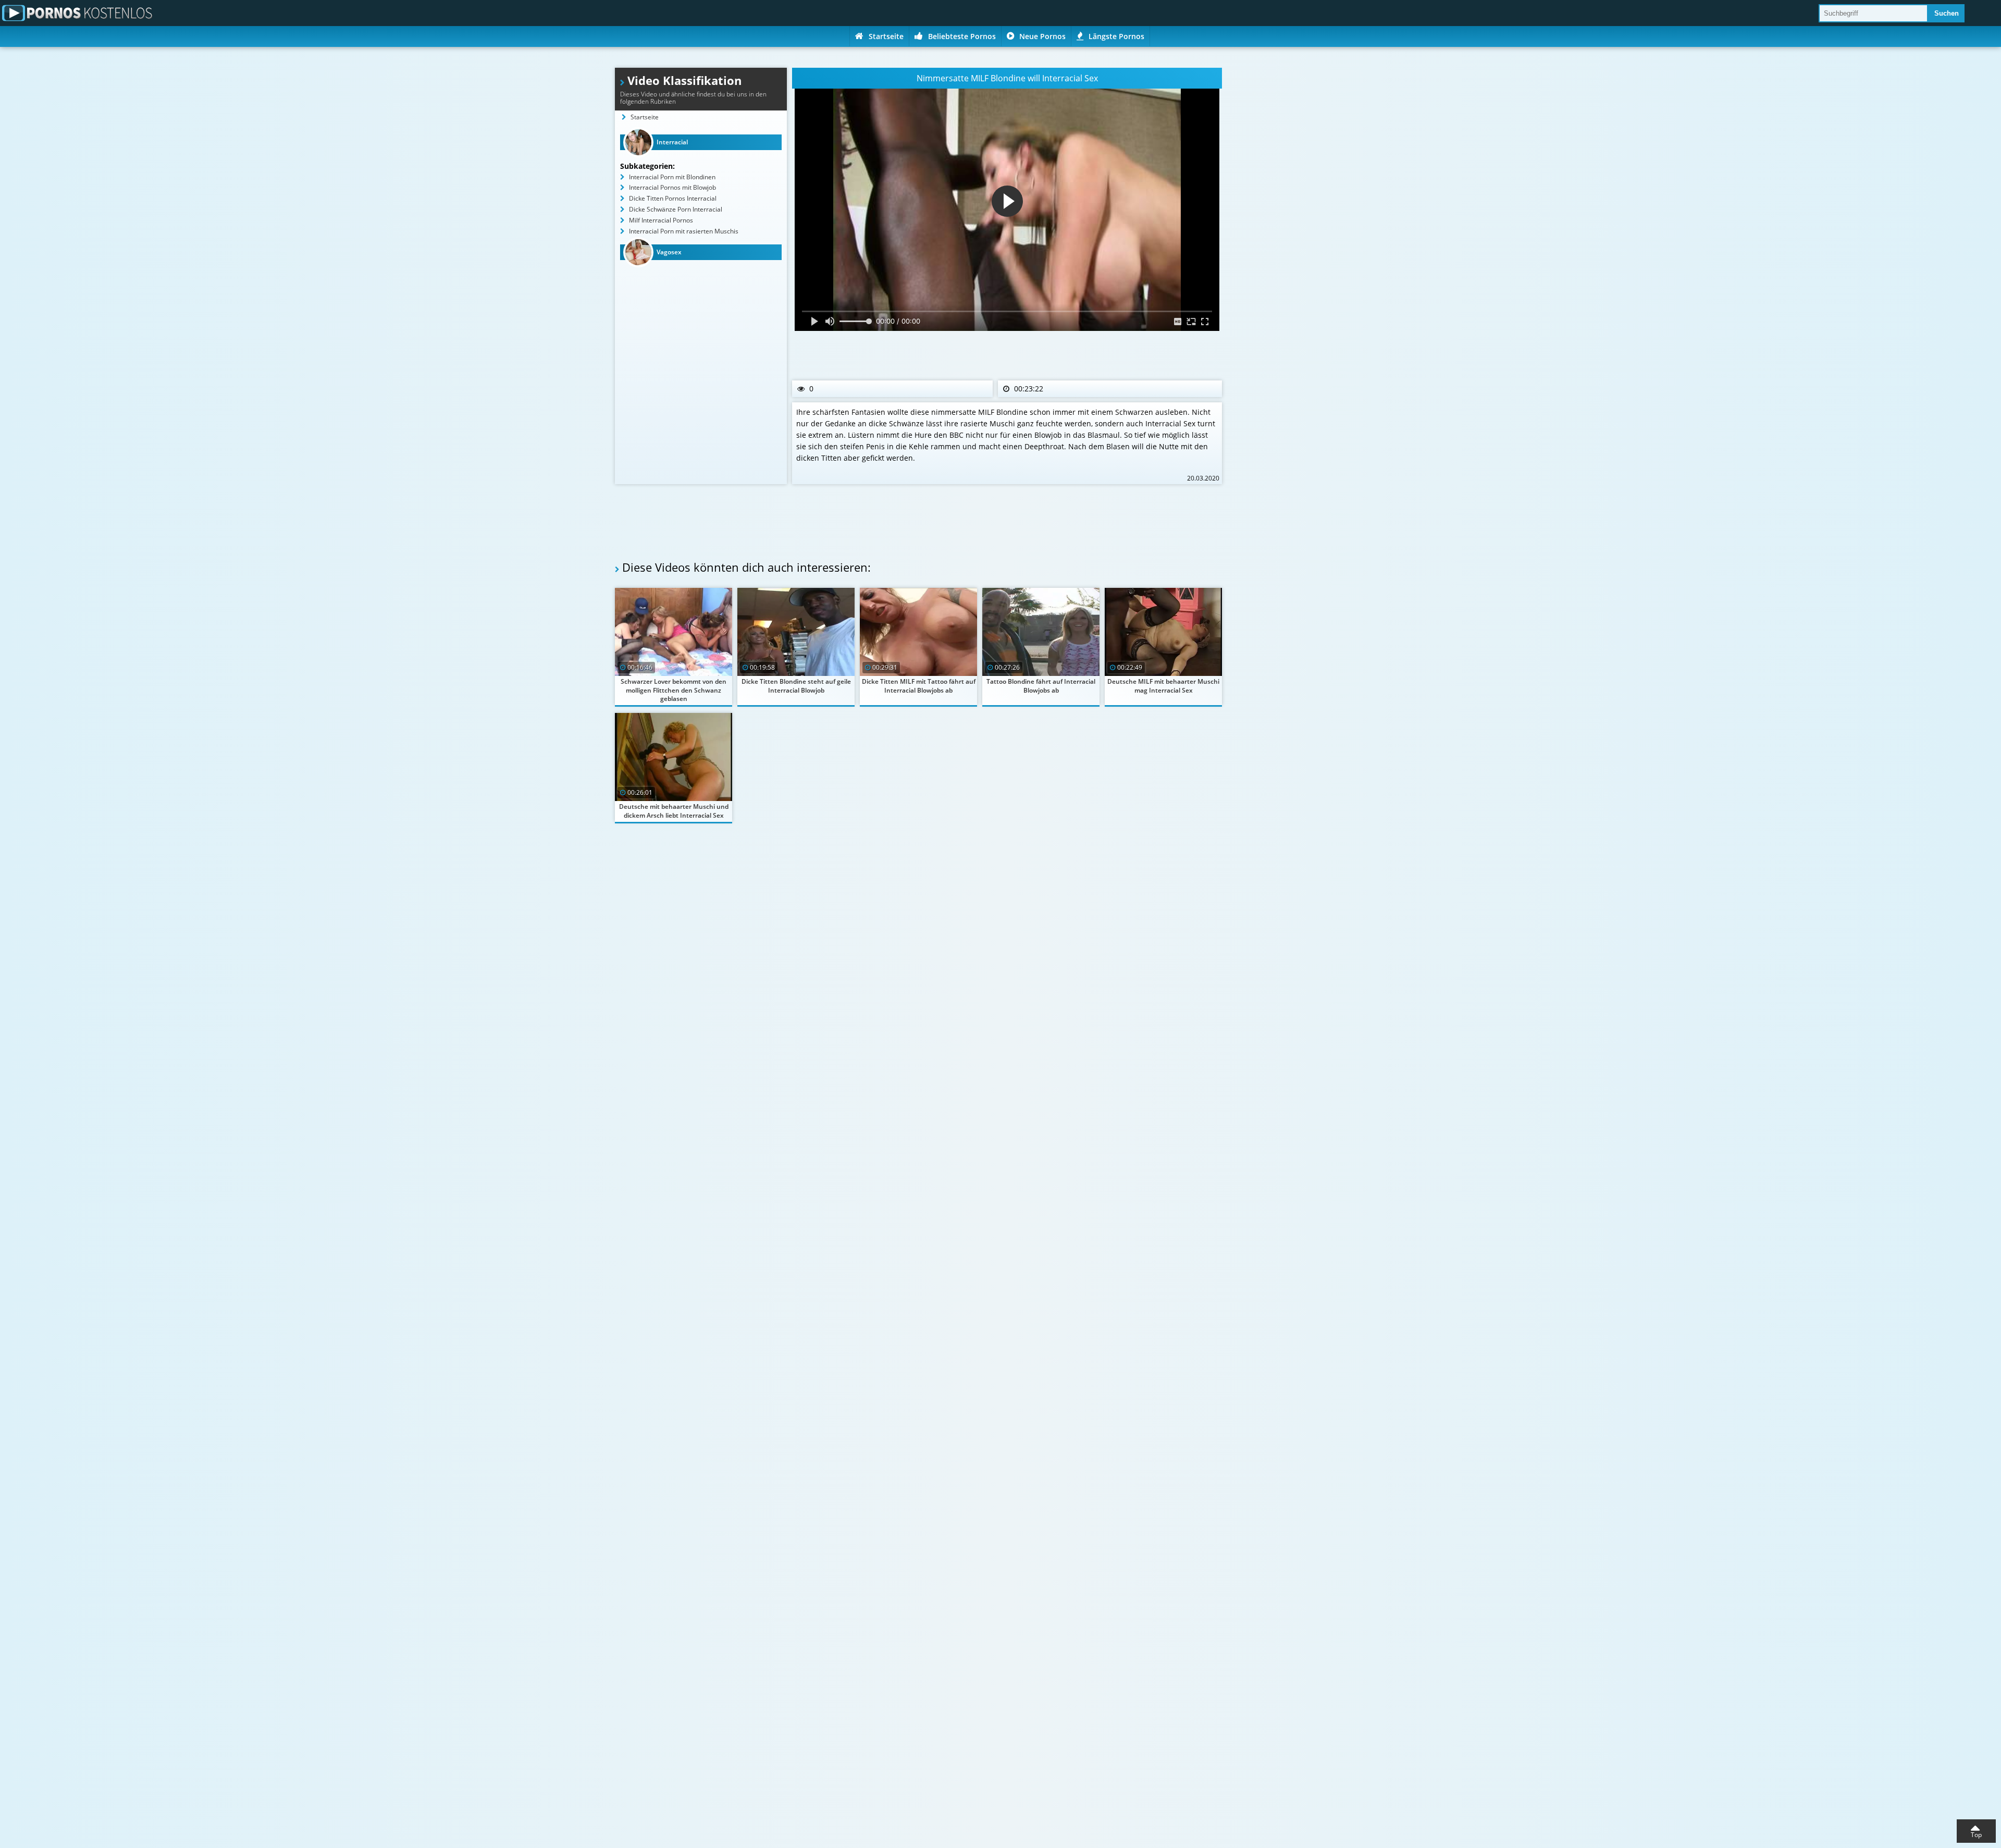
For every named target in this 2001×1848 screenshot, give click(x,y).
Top (1976, 1835)
